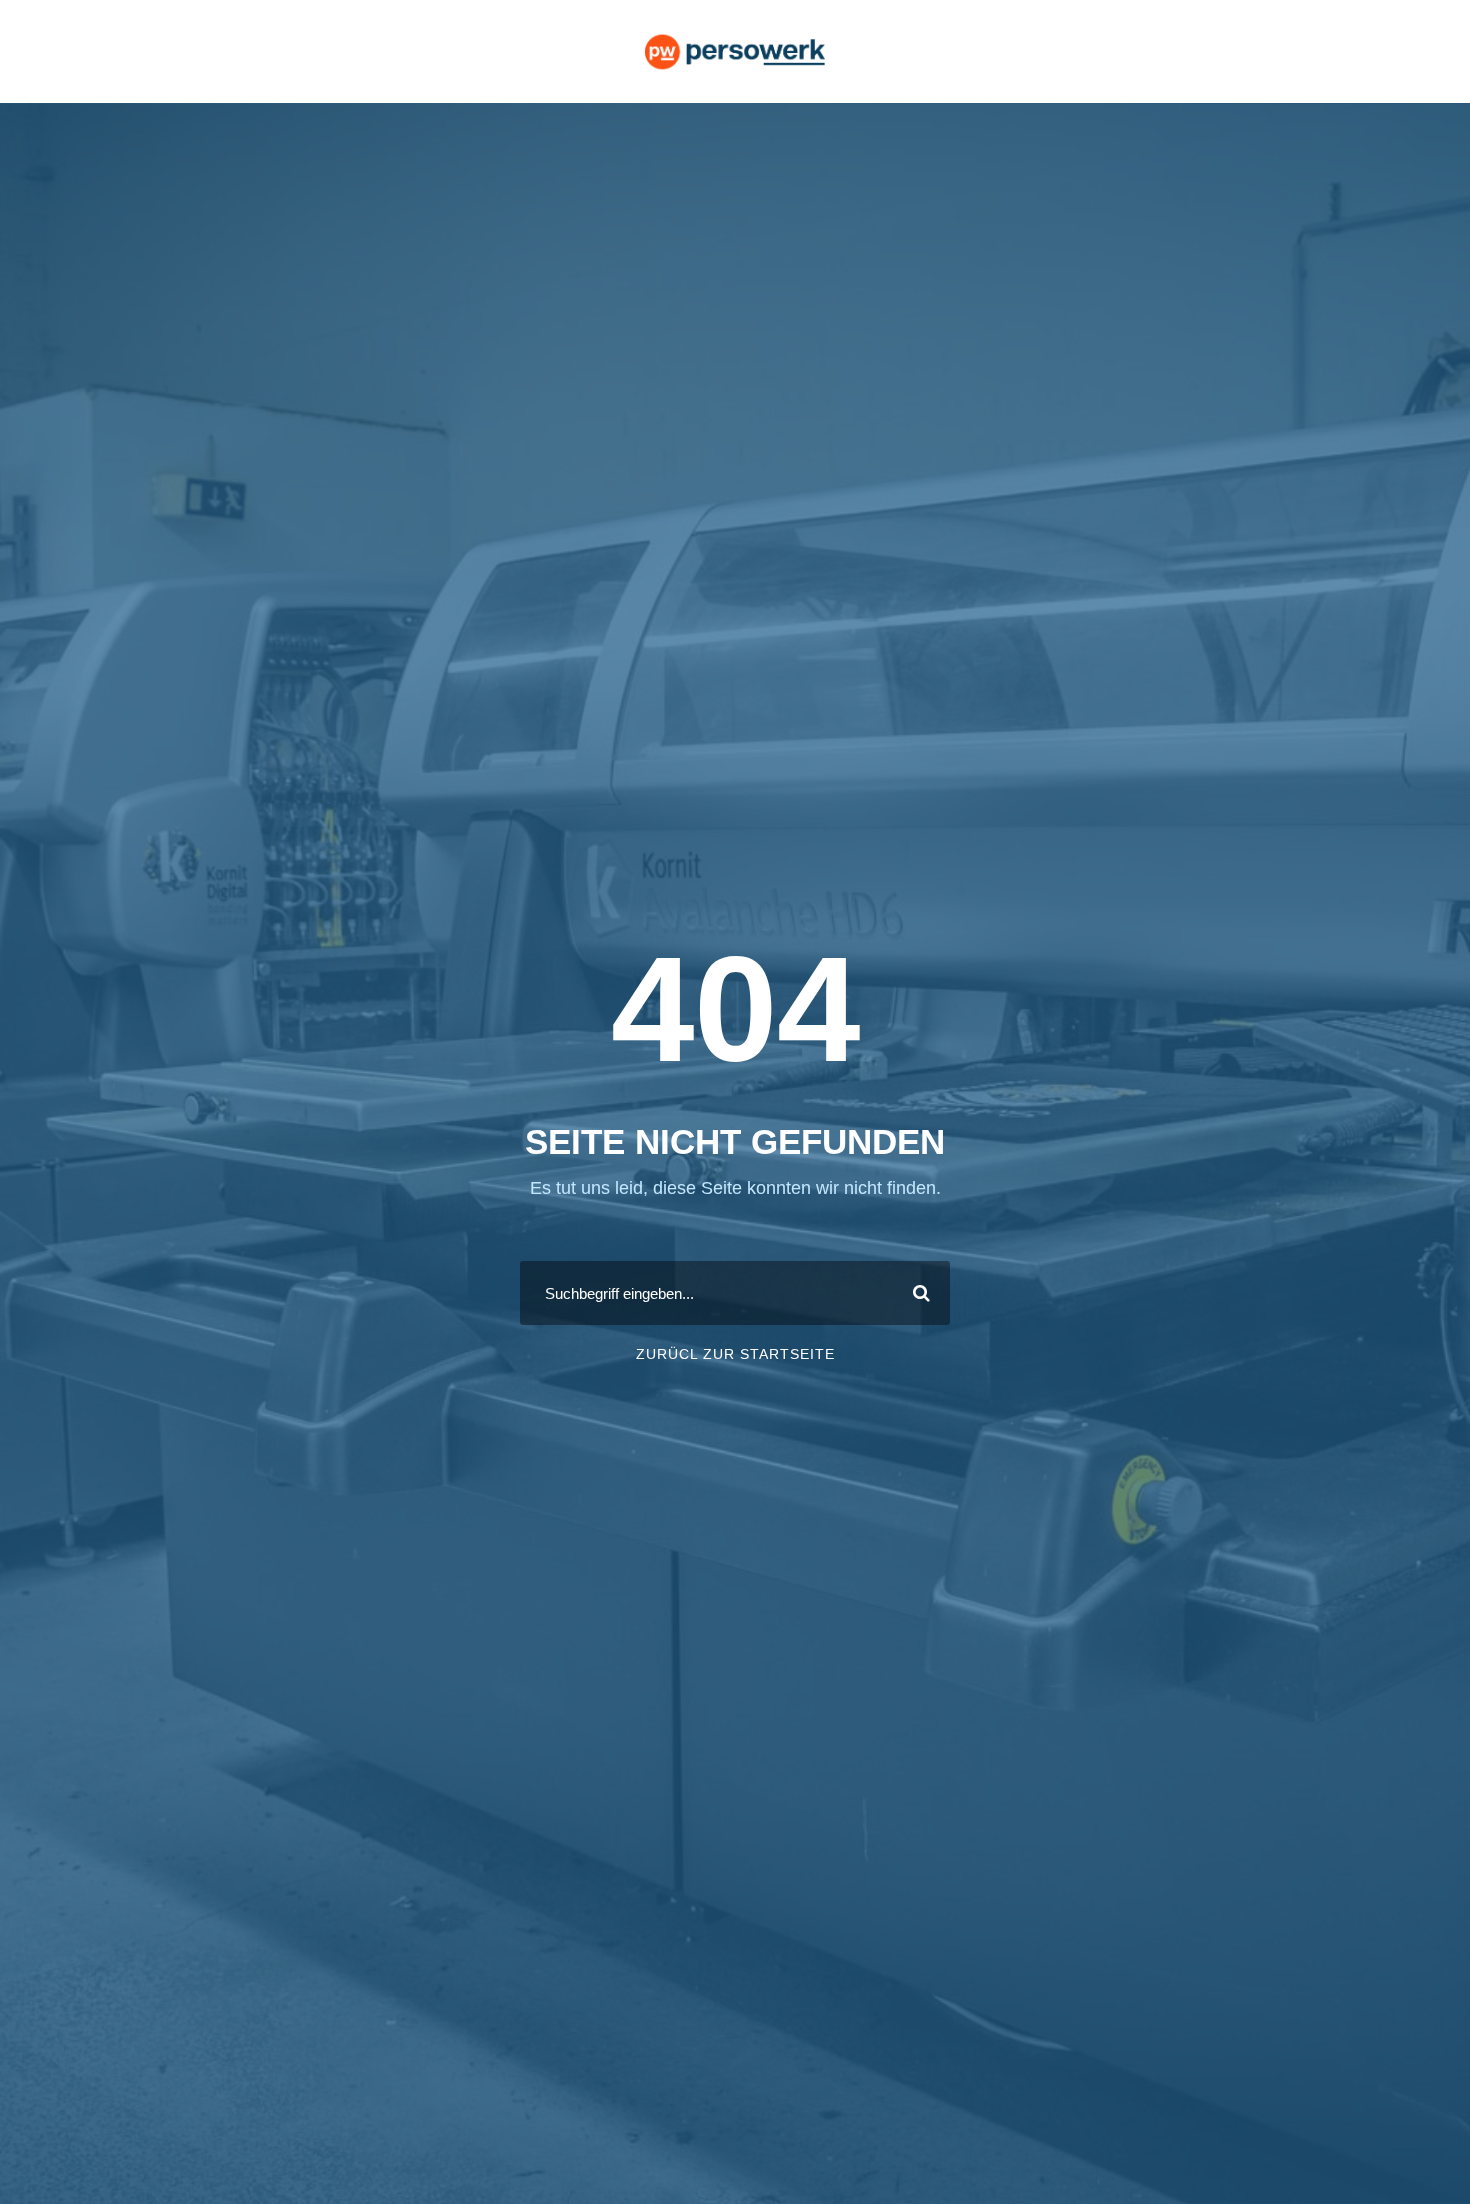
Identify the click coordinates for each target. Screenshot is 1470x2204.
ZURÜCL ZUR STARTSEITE (735, 1354)
